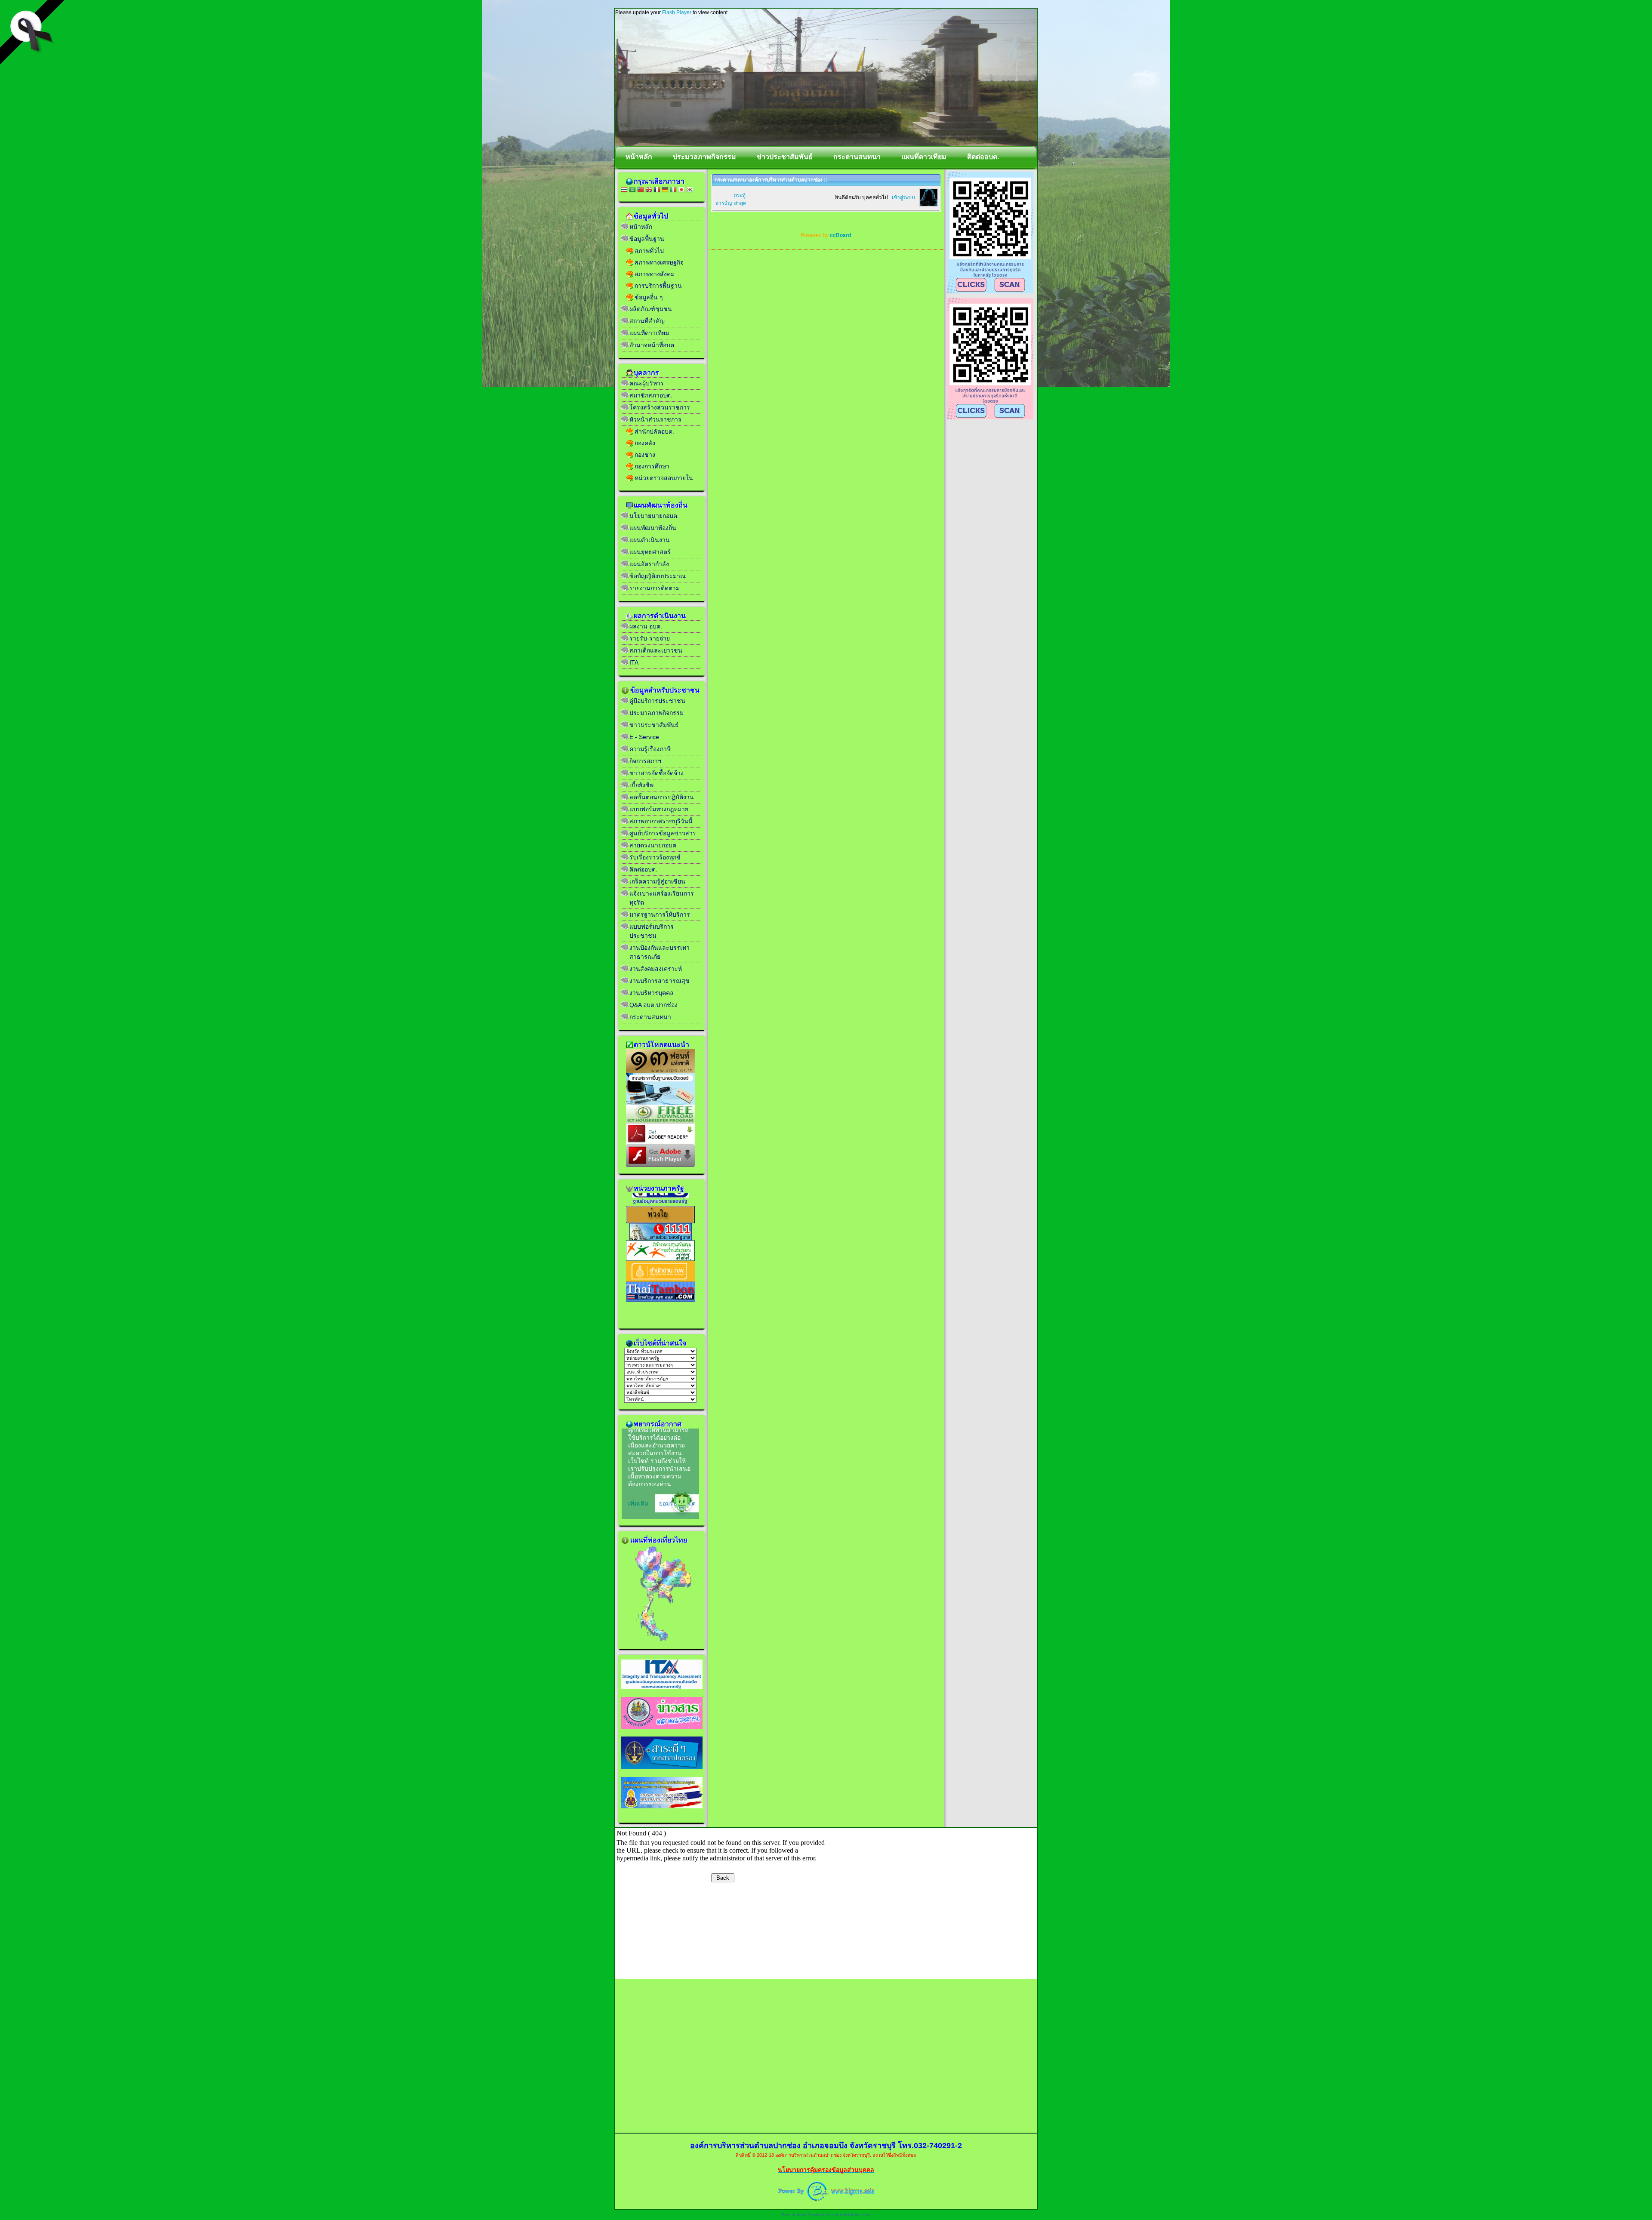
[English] (649, 190)
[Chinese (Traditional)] (641, 190)
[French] (657, 190)
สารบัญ (724, 203)
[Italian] (673, 190)
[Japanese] (681, 190)
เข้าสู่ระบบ (903, 197)
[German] (665, 190)
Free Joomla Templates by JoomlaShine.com (826, 2215)
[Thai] (624, 190)
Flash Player (677, 12)
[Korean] (690, 190)
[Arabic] (632, 190)
